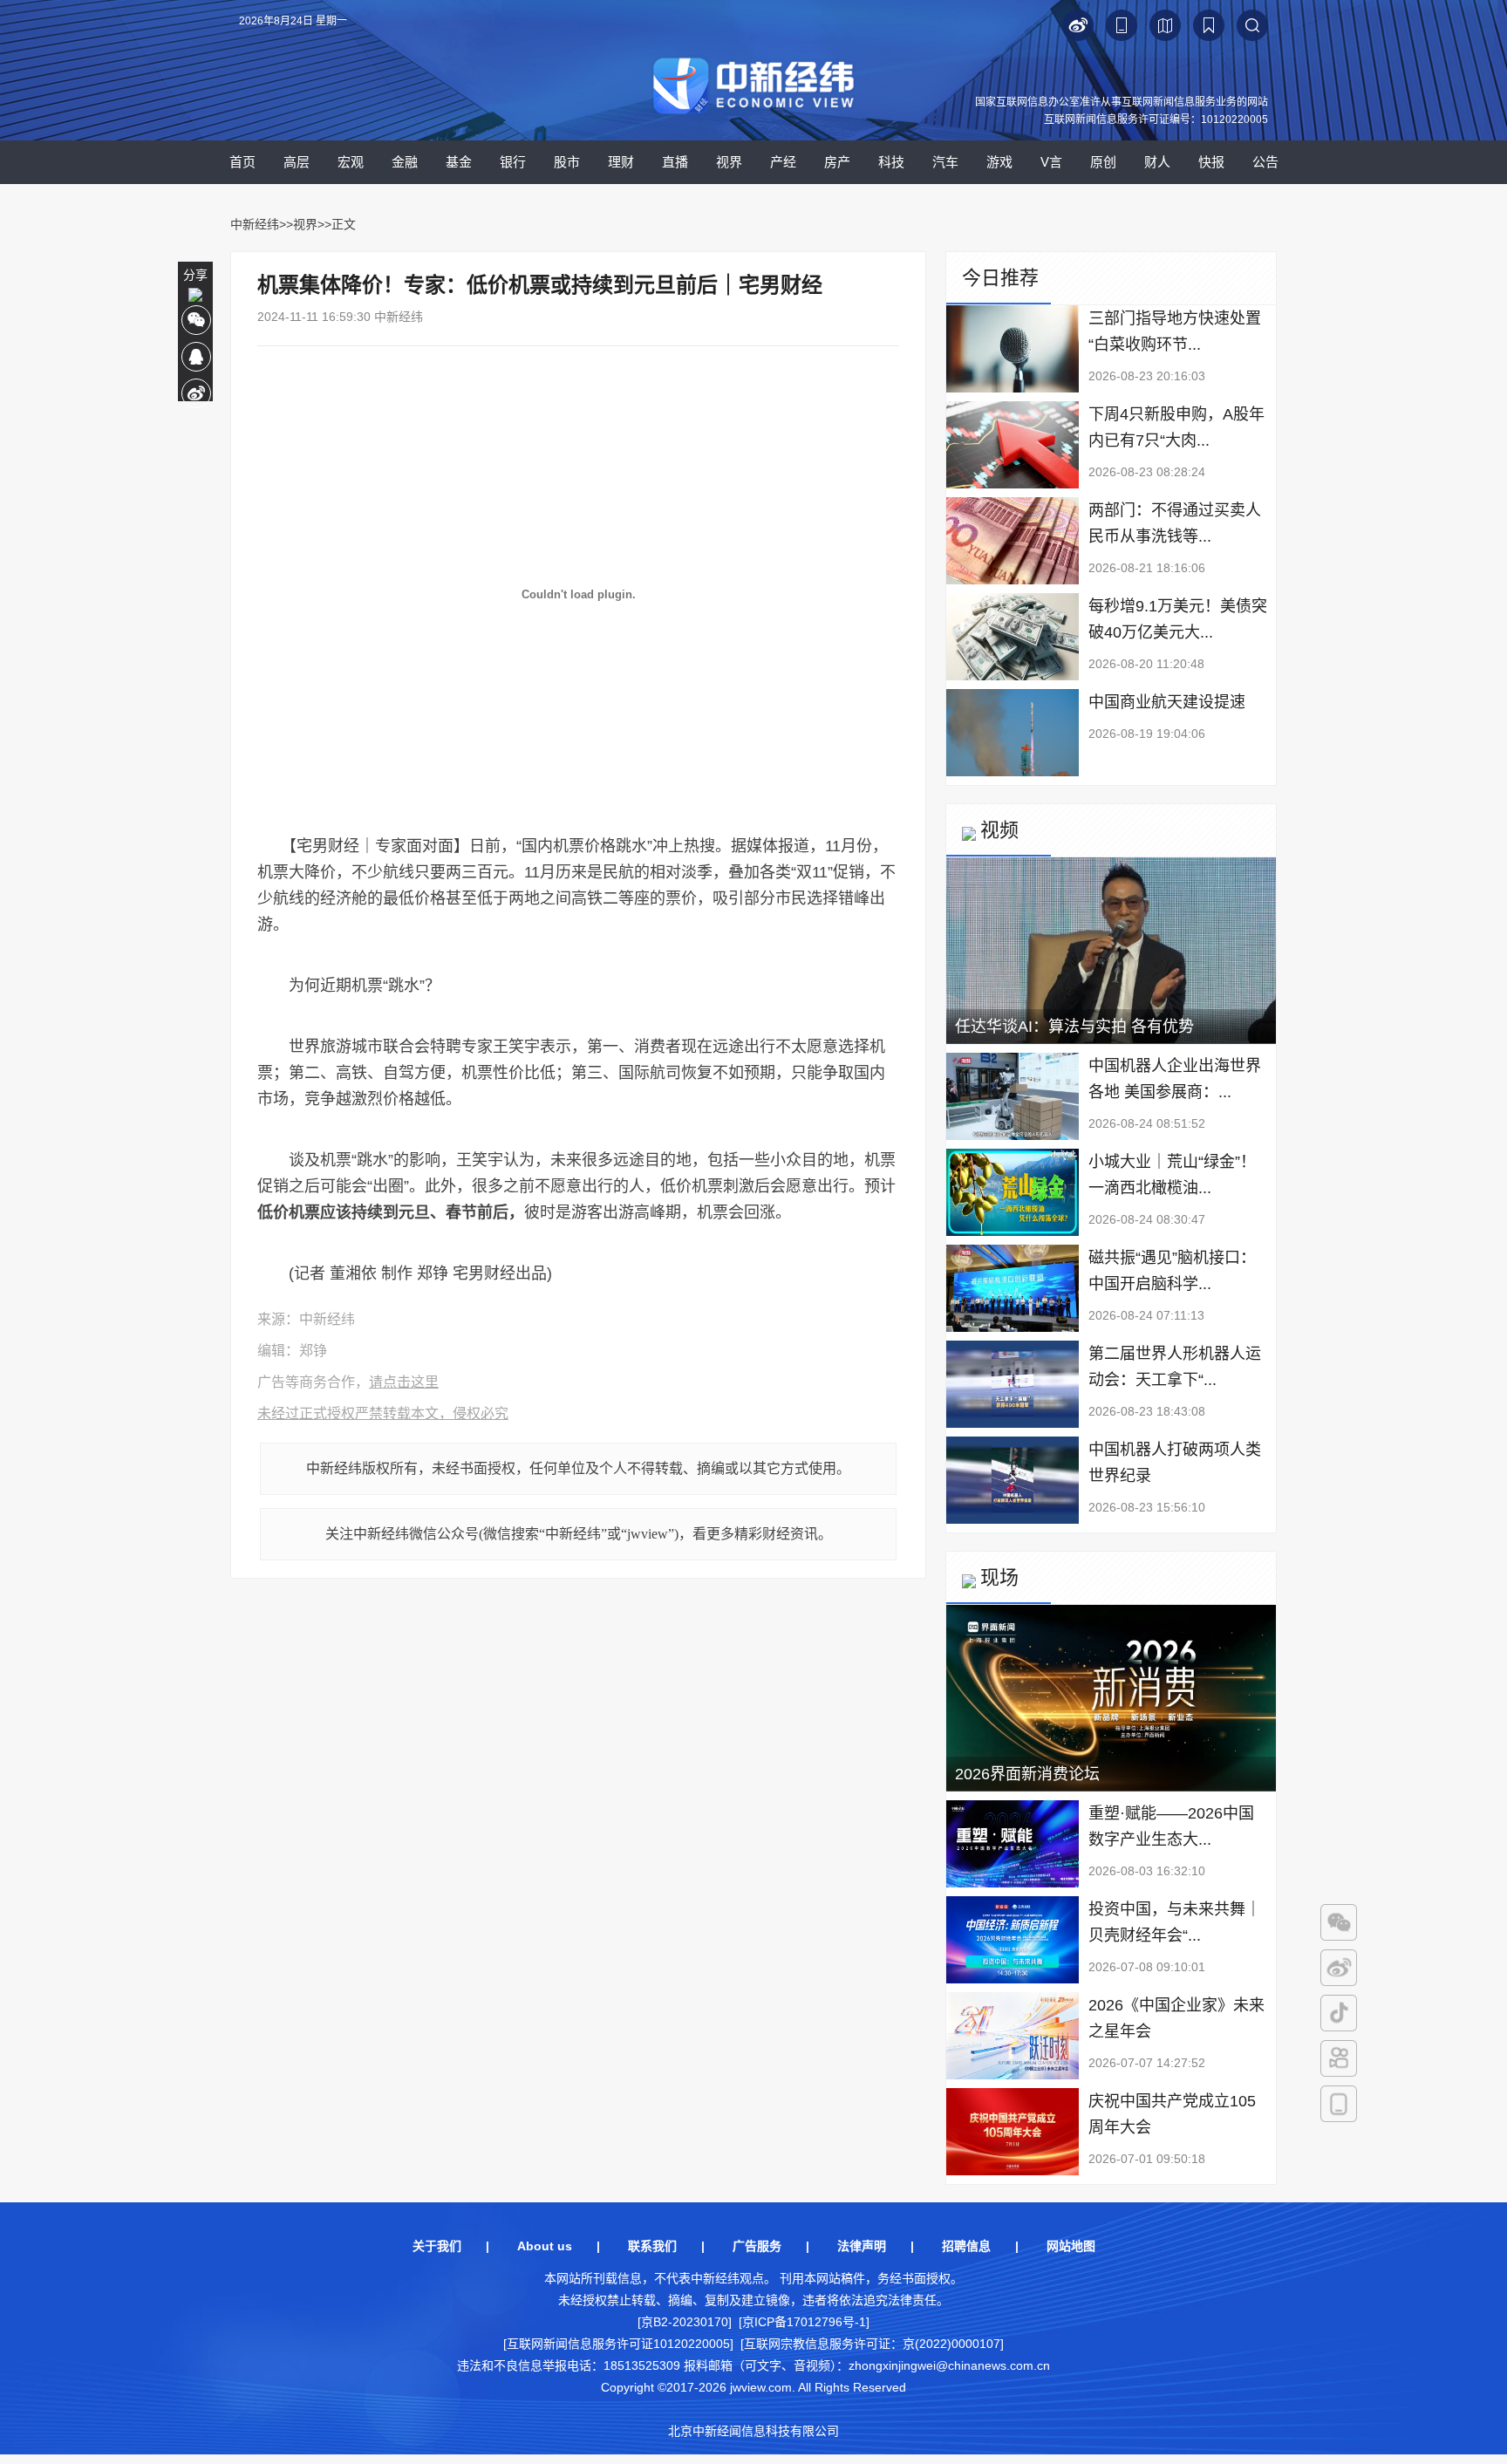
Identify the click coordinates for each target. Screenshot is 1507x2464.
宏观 (351, 162)
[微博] (1339, 1968)
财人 (1157, 162)
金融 (405, 162)
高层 (297, 162)
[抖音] (1339, 2013)
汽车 (945, 162)
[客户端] (1339, 2104)
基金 (459, 162)
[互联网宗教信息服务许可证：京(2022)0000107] (872, 2344)
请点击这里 (404, 1382)
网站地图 (1071, 2246)
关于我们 (437, 2246)
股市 (567, 162)
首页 (242, 162)
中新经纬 (255, 224)
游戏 (999, 162)
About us (545, 2246)
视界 (729, 162)
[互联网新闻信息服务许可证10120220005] (618, 2344)
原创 (1103, 162)
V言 (1051, 162)
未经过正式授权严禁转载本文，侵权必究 (383, 1413)
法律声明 (862, 2246)
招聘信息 (966, 2246)
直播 (675, 162)
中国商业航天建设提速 (1167, 702)
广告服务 (757, 2246)
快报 (1211, 162)
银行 (513, 162)
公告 (1265, 162)
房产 (837, 162)
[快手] (1339, 2058)
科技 (891, 162)
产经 (783, 162)
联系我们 (652, 2246)
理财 (621, 162)
